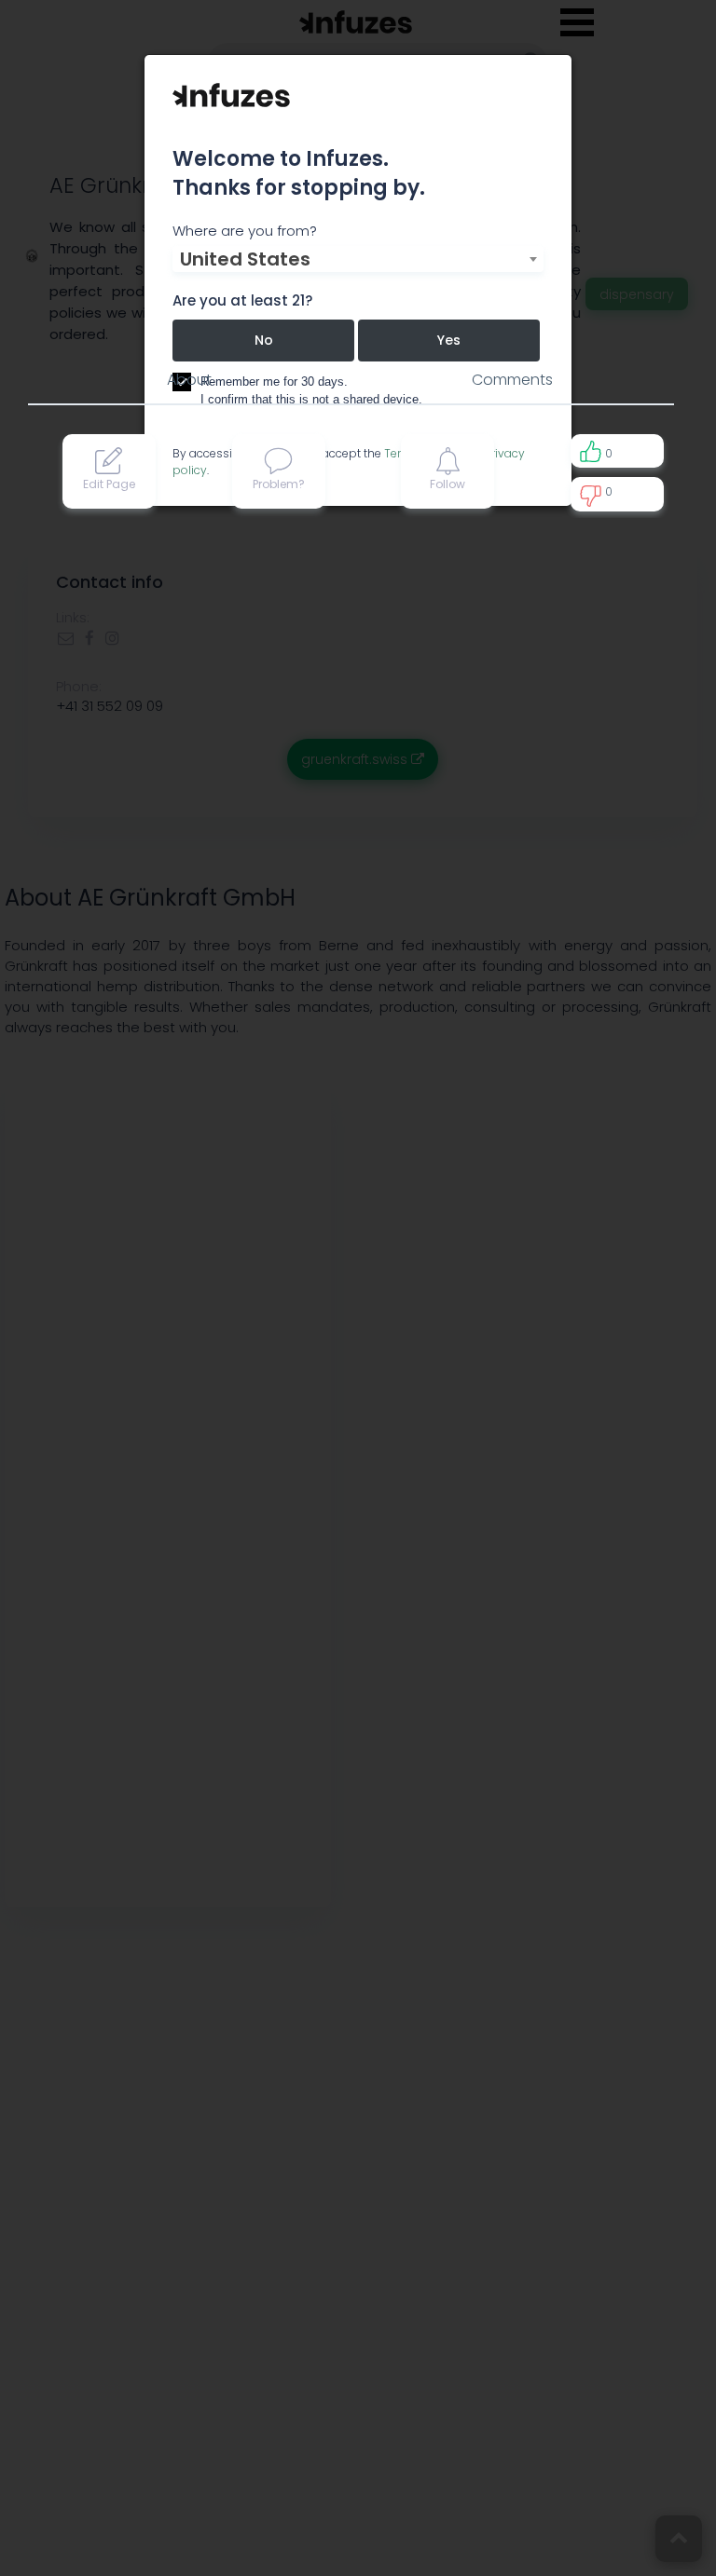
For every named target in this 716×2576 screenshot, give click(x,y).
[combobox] (358, 259)
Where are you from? (245, 231)
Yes (449, 340)
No (264, 340)
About (189, 380)
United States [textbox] (245, 259)
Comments (512, 380)
